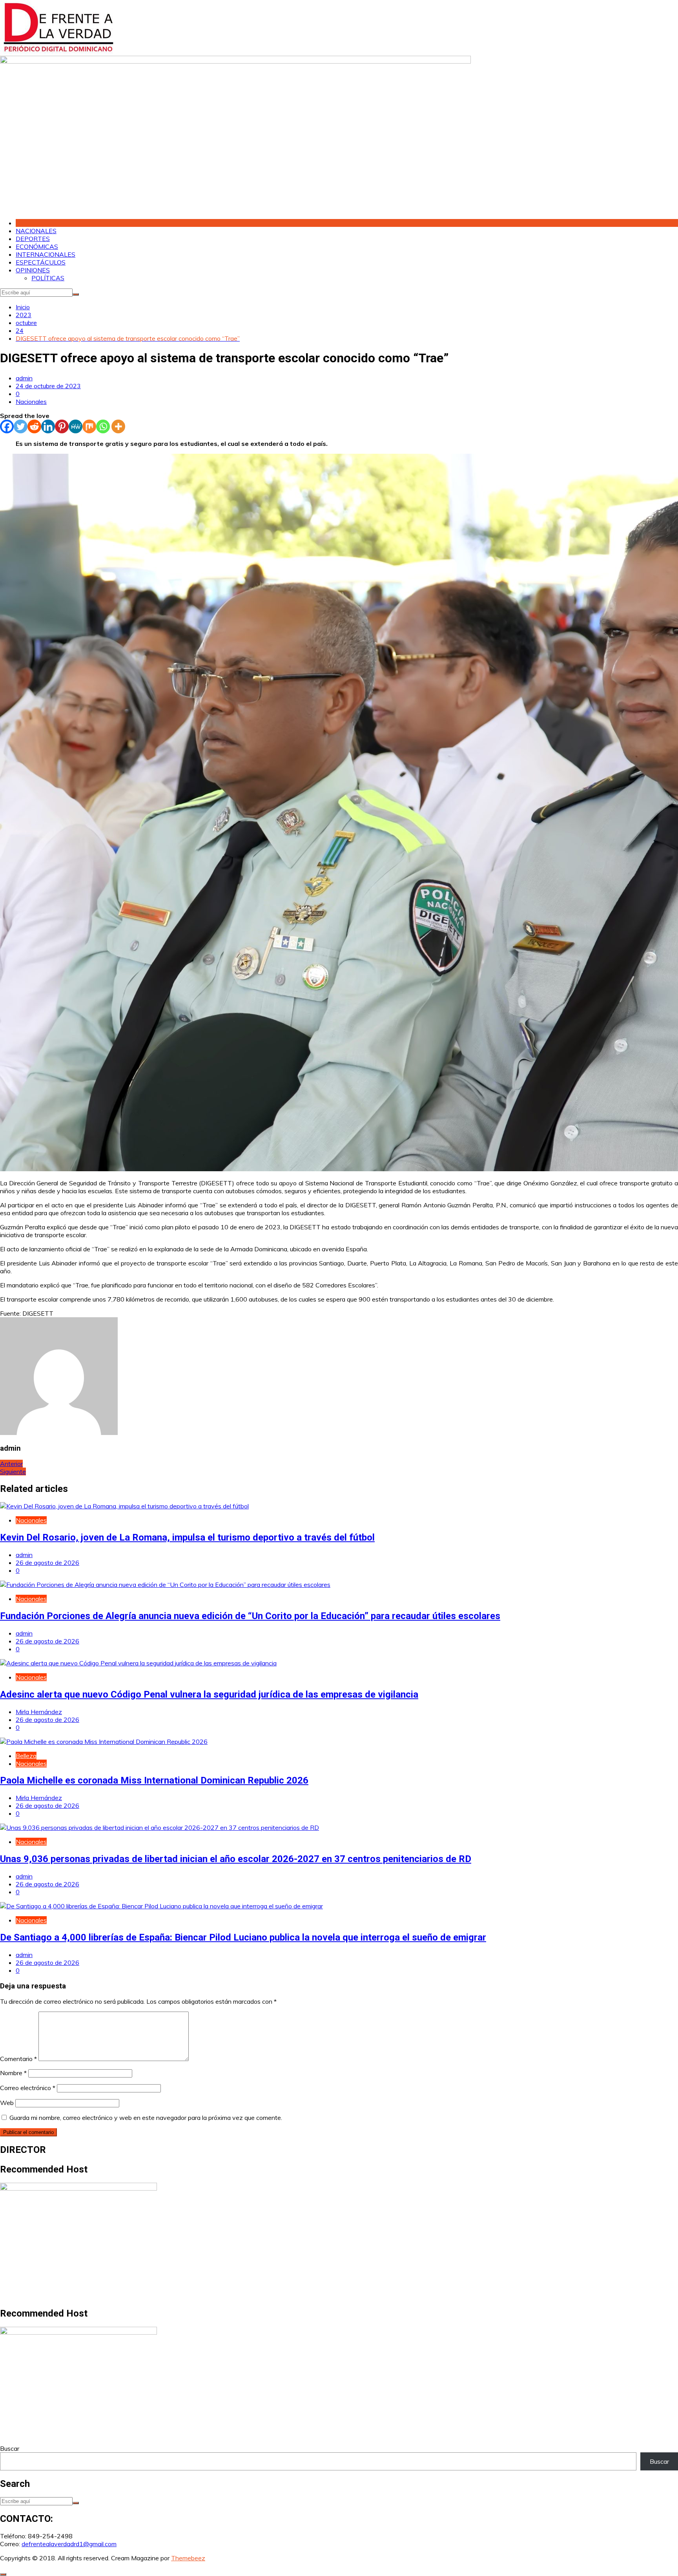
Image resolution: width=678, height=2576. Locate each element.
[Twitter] (21, 426)
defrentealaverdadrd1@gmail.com (69, 2544)
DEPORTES (33, 239)
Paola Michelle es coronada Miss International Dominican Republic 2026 (154, 1780)
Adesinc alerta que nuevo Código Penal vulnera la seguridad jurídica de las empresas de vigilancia (209, 1694)
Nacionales (31, 402)
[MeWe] (76, 426)
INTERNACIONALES (46, 254)
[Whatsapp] (103, 426)
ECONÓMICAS (37, 246)
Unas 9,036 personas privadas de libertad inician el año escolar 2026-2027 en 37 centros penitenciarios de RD (236, 1859)
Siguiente (13, 1471)
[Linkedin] (48, 426)
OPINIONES (33, 270)
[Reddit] (34, 426)
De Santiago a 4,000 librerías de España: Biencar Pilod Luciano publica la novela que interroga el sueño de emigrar (243, 1937)
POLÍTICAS (48, 278)
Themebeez (188, 2558)
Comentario (18, 2059)
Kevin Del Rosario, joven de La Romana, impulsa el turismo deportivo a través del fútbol (187, 1537)
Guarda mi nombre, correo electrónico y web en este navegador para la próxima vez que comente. (146, 2118)
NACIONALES (36, 231)
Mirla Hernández (39, 1712)
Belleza (26, 1756)
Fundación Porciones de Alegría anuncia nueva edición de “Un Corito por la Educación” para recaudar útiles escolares (250, 1616)
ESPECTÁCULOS (41, 262)
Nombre (13, 2073)
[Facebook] (7, 426)
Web (7, 2103)
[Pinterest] (62, 426)
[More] (118, 426)
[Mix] (89, 426)
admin (24, 378)
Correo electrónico (28, 2088)
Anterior (11, 1464)
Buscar (10, 2448)
